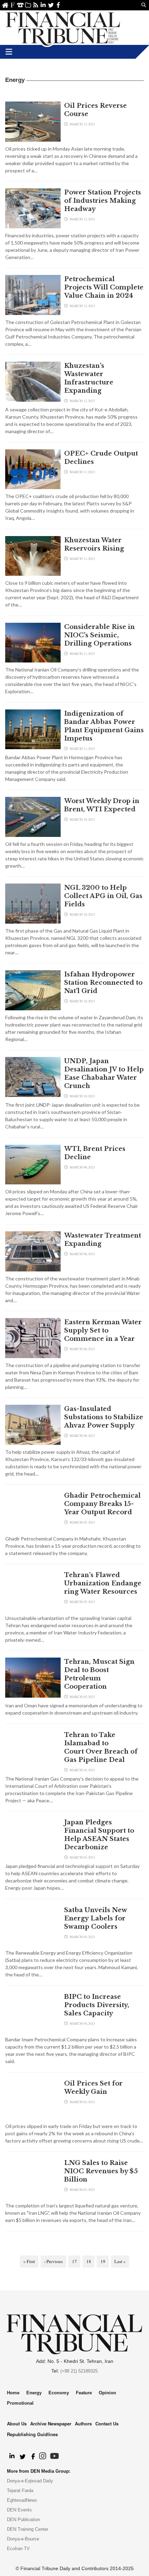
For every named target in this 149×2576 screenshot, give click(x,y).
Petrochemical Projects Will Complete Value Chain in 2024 (104, 287)
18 (89, 2261)
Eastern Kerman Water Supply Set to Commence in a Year (103, 1330)
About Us (13, 5)
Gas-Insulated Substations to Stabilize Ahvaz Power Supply (104, 1417)
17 (74, 2261)
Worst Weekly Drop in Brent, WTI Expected (102, 805)
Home (5, 5)
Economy (59, 2393)
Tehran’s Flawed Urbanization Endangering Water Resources (103, 1583)
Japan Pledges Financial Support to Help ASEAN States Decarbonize (99, 1835)
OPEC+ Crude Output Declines (101, 458)
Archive (28, 5)
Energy (34, 2393)
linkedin (43, 5)
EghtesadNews (22, 2500)
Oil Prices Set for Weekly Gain (93, 2088)
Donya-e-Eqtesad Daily (30, 2481)
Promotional (20, 2403)
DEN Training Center (28, 2529)
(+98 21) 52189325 (79, 2371)
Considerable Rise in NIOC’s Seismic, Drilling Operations (99, 635)
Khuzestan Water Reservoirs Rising (94, 544)
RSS (36, 5)
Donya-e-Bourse (23, 2539)
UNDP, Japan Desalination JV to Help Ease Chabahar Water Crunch (104, 1074)
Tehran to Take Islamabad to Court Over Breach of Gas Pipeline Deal (101, 1747)
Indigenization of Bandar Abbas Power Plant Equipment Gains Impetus (104, 726)
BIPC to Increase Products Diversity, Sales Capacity (97, 2005)
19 (103, 2261)
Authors (83, 2424)
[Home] (63, 28)
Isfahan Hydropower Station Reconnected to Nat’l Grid (103, 983)
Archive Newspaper (51, 2424)
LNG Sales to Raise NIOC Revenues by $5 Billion (101, 2171)
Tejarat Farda (20, 2491)
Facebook (58, 5)
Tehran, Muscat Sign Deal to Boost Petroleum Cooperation (99, 1674)
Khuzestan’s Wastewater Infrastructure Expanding (89, 378)
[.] (12, 2456)
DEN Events (19, 2510)
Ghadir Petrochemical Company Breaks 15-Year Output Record (102, 1504)
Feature (84, 2393)
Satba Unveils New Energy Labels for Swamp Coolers (95, 1918)
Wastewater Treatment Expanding (103, 1240)
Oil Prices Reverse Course (95, 110)
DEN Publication (23, 2520)
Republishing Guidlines (32, 2434)
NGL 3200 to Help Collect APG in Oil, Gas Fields (103, 896)
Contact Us (20, 5)
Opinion (107, 2393)
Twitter (51, 5)
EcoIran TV (18, 2549)
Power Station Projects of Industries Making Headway (103, 201)
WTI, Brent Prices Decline (95, 1153)
